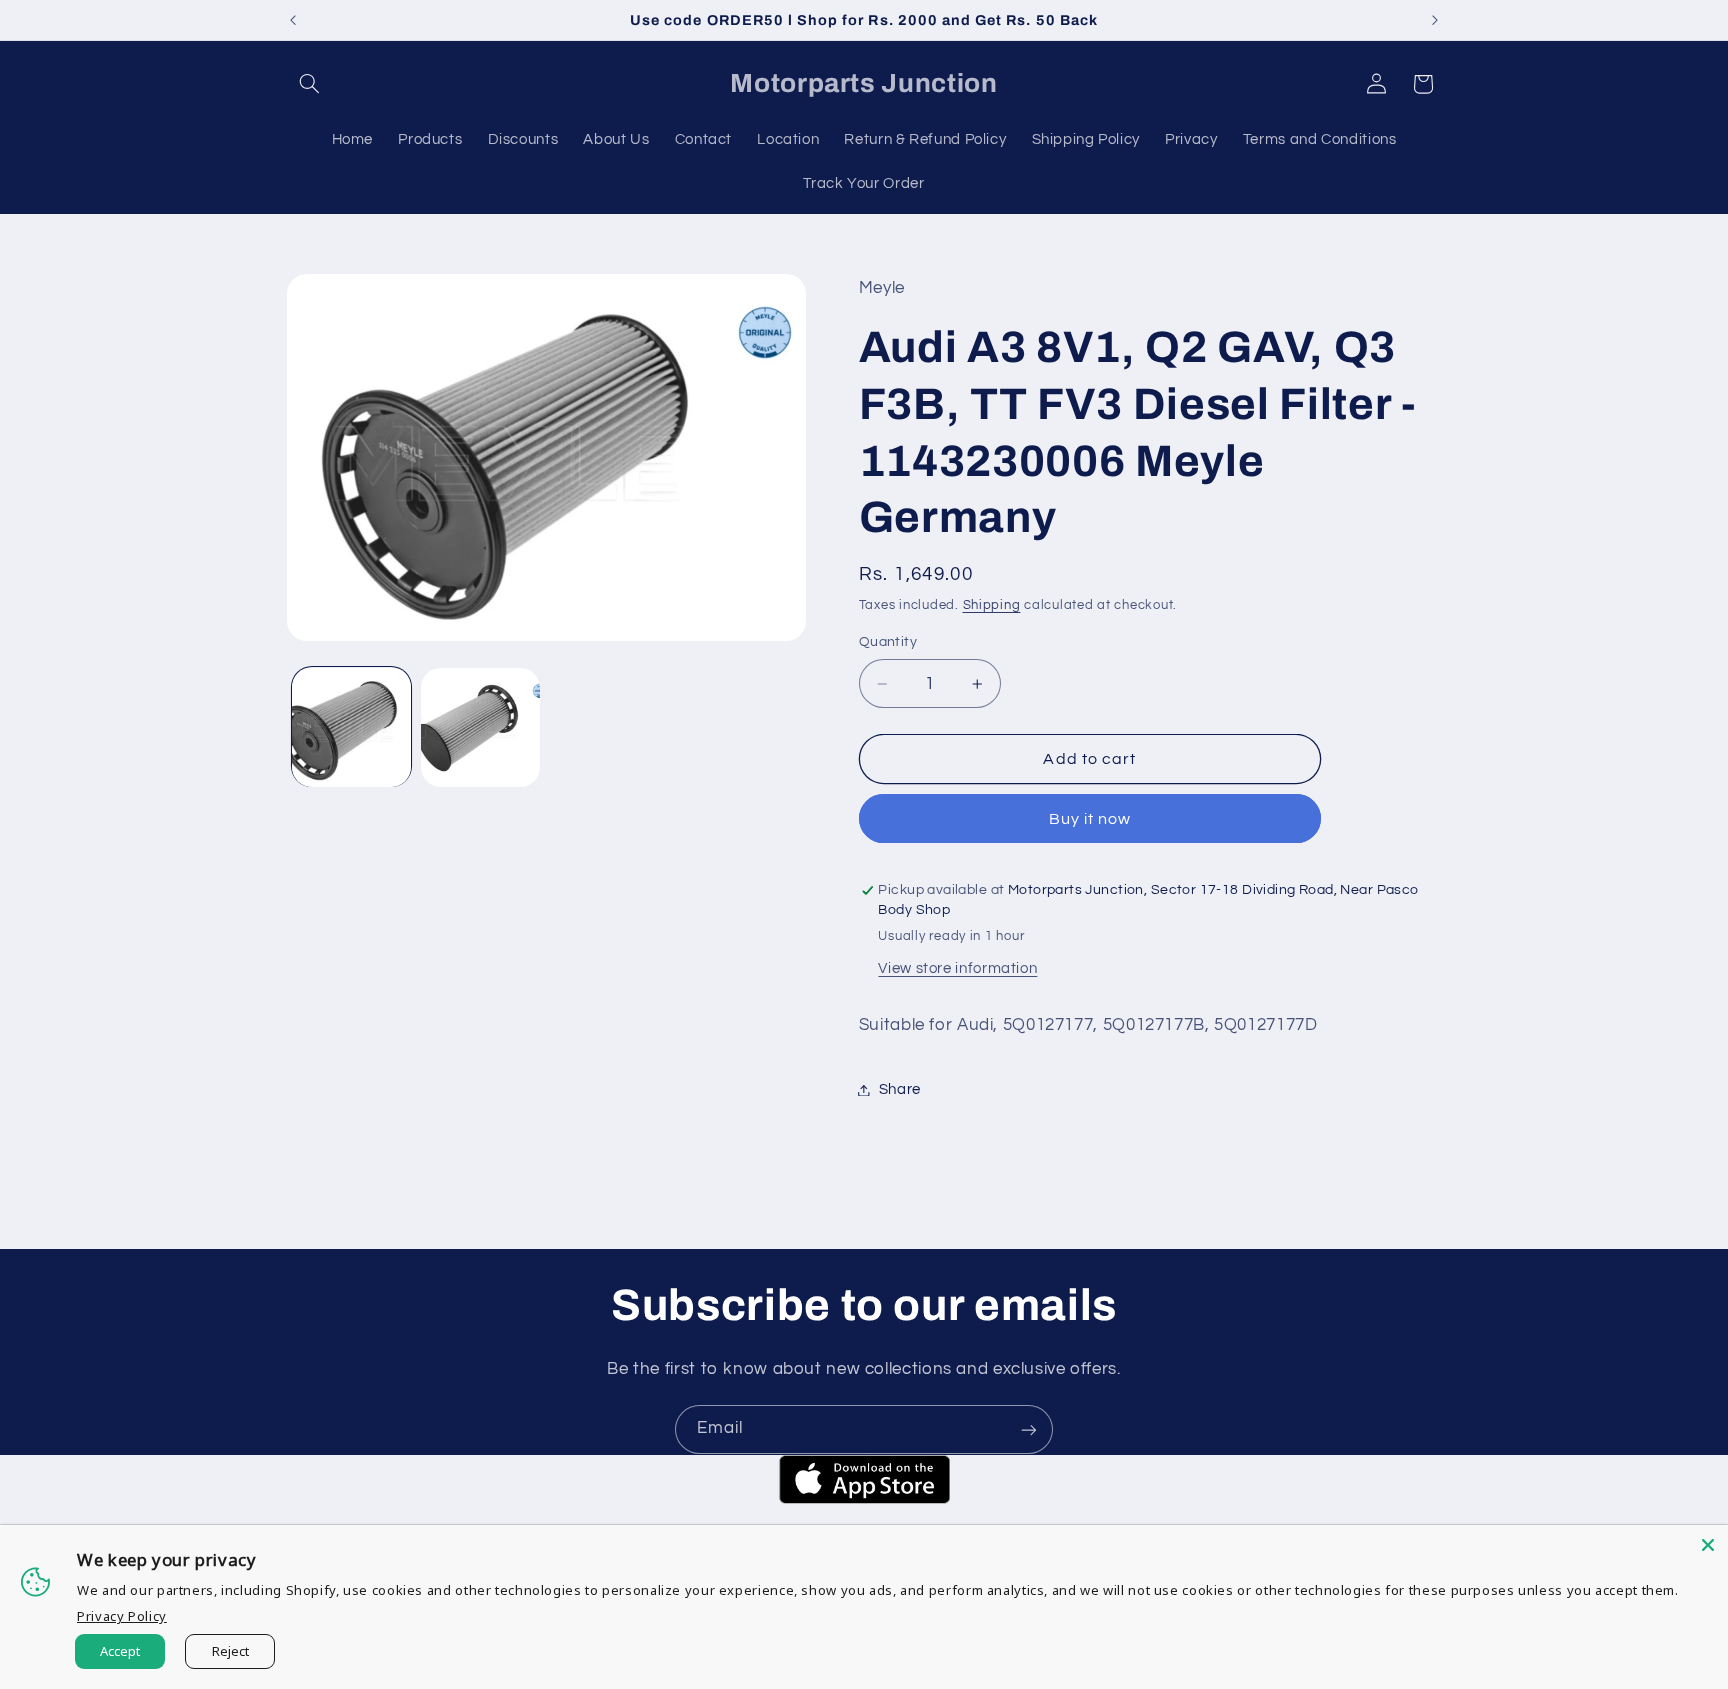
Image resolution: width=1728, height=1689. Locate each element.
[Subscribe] (1029, 1429)
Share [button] (900, 1089)
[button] (310, 84)
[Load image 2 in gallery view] (480, 727)
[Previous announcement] (293, 20)
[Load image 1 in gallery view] (351, 727)
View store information (957, 968)
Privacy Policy (122, 1616)
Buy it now (1090, 819)
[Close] (1708, 1545)
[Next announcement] (1435, 20)
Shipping (992, 605)
